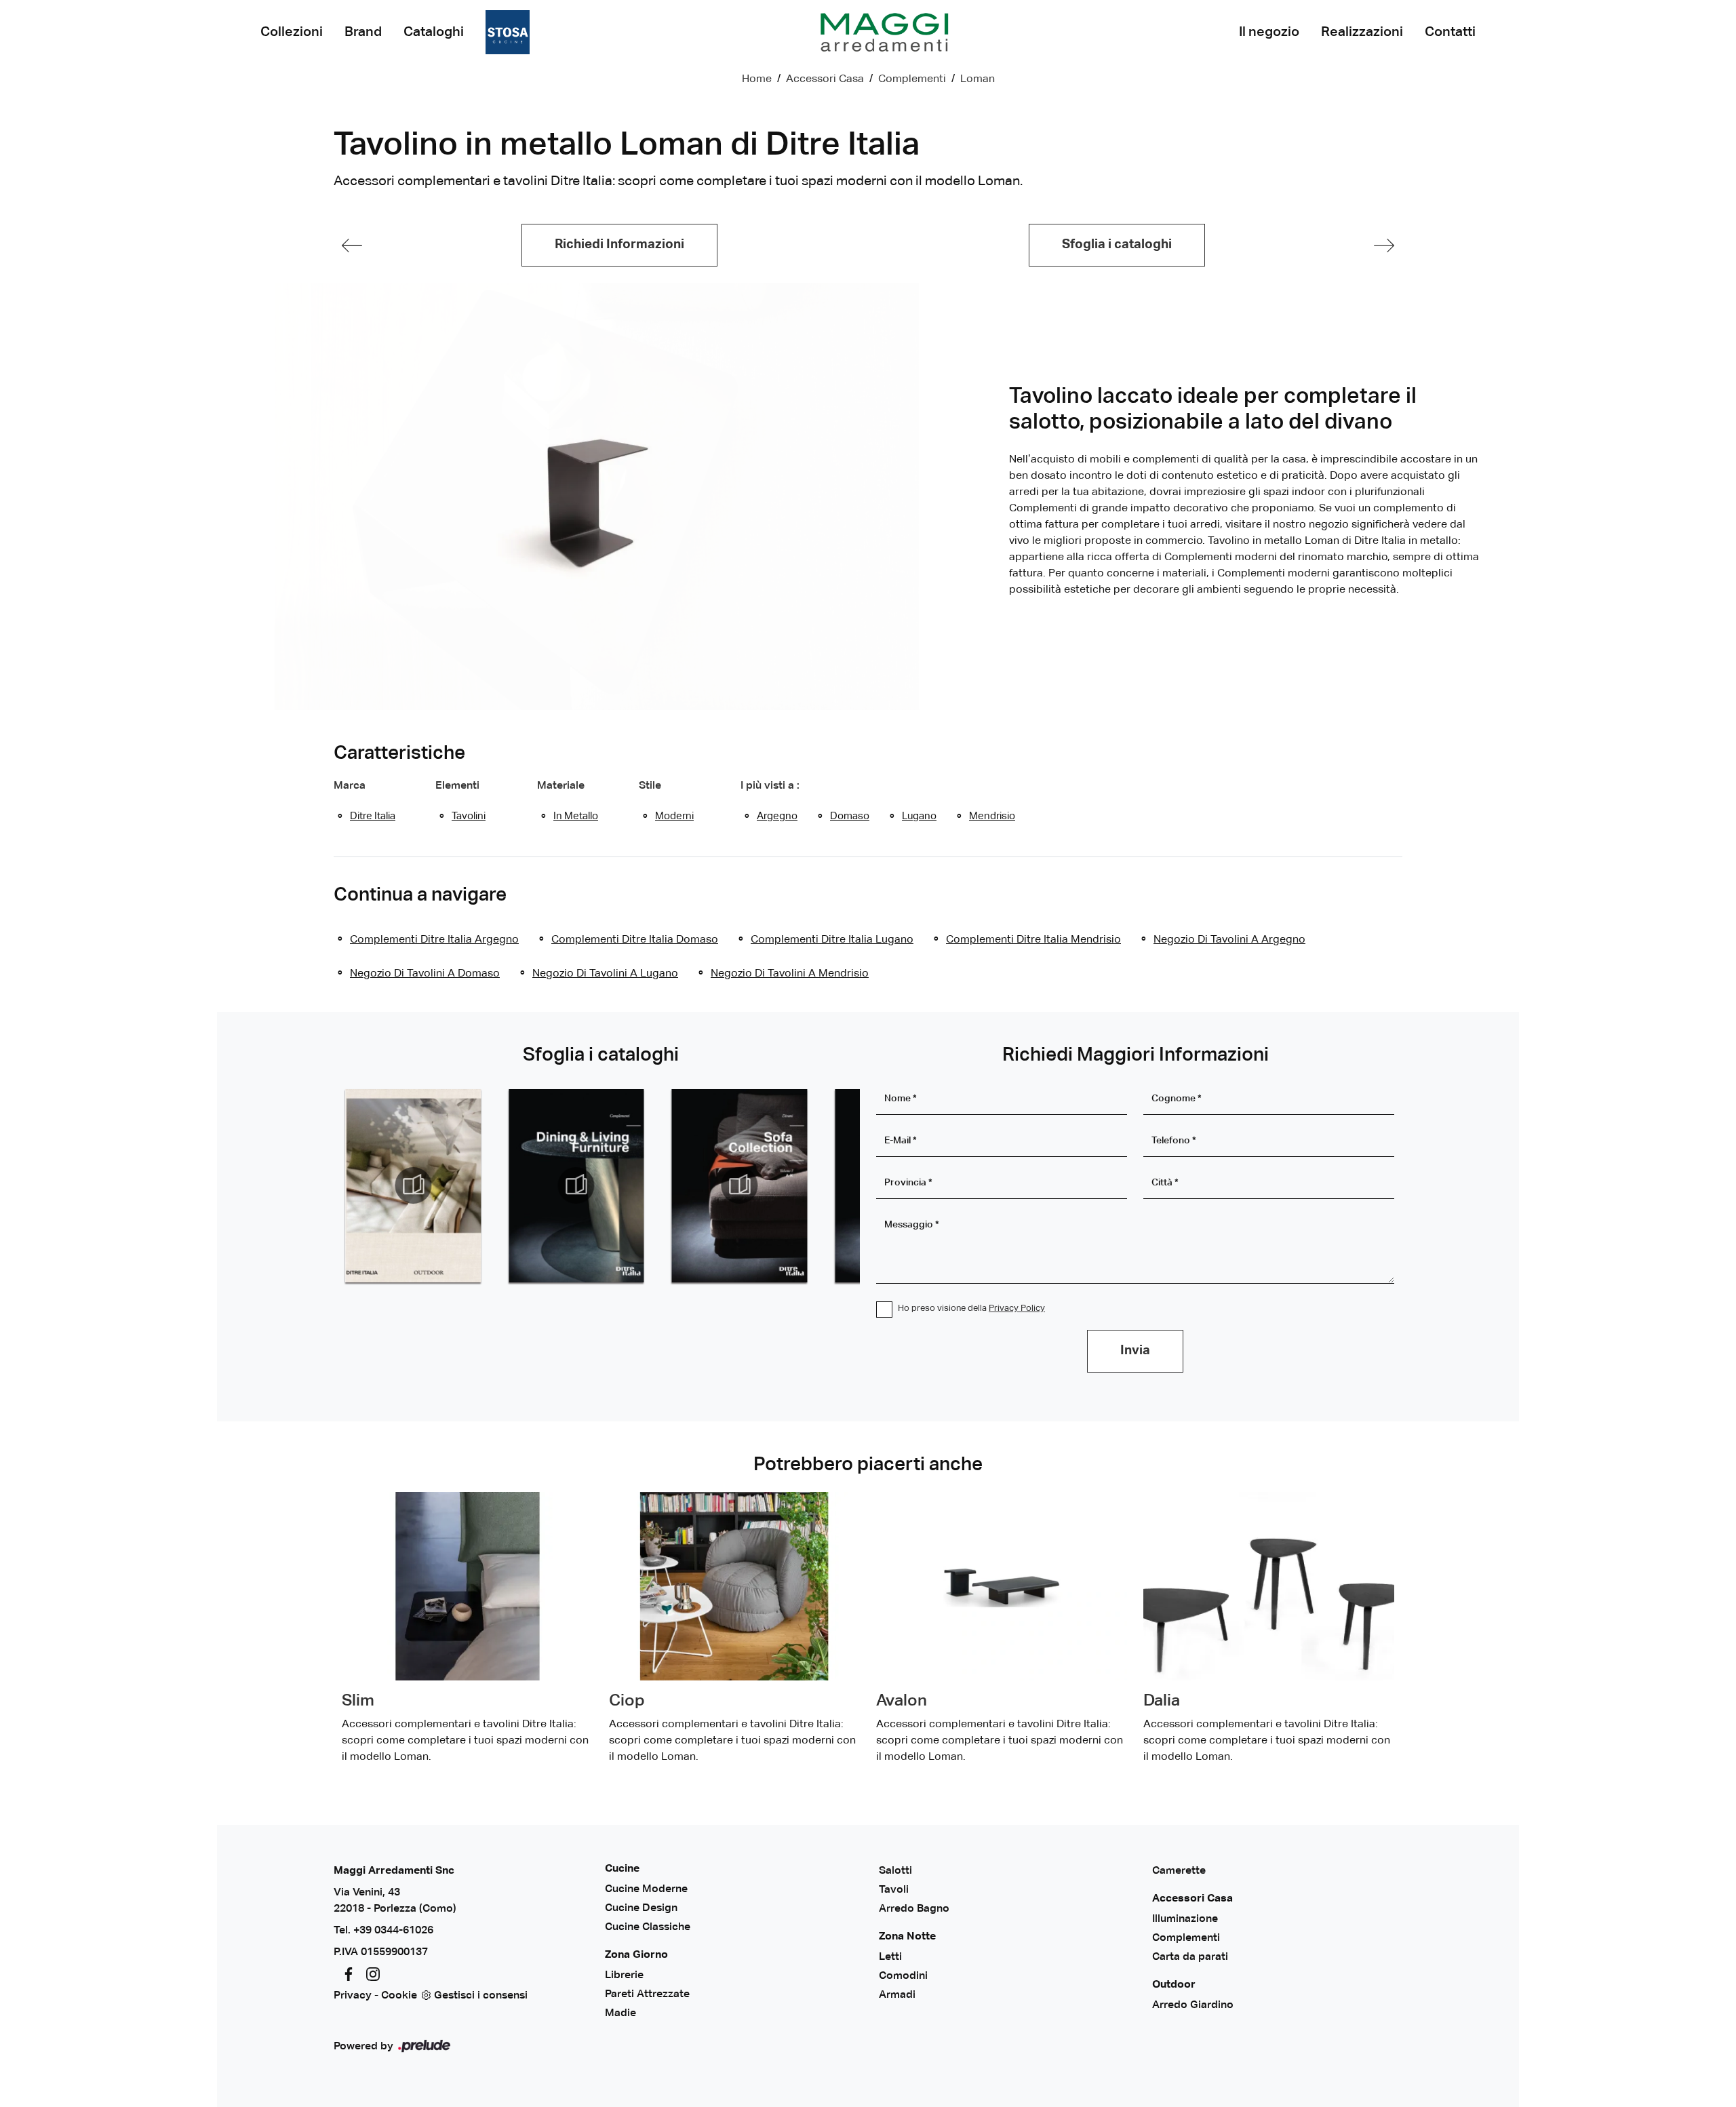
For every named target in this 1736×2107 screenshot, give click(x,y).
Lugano (919, 816)
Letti (890, 1957)
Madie (620, 2013)
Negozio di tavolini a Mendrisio (790, 974)
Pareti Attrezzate (647, 1994)
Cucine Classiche (648, 1927)
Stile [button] (650, 786)
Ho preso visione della (971, 1308)
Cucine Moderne (646, 1889)
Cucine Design (641, 1908)
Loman (978, 79)
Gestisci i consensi (481, 1996)
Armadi (897, 1995)
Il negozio (1269, 32)
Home (757, 79)
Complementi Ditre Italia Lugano (832, 940)
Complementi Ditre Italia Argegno (434, 940)
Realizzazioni (1362, 32)
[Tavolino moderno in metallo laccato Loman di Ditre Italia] (597, 496)
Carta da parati (1190, 1957)
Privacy (353, 1996)
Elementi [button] (457, 786)
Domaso (850, 816)
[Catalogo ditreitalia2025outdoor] (413, 1185)
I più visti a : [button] (770, 786)
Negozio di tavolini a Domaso (425, 974)
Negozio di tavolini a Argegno (1229, 940)
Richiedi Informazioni (619, 244)
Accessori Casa (825, 79)
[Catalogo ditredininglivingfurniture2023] (576, 1185)
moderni (674, 816)
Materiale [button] (561, 786)
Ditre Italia (373, 816)
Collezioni (292, 32)
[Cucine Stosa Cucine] (508, 32)
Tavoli (894, 1890)
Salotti (895, 1871)
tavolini (469, 816)
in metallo (576, 816)
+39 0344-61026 (393, 1931)
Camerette (1179, 1871)
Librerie (624, 1975)
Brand (363, 32)
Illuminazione (1185, 1919)
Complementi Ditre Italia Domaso (635, 940)
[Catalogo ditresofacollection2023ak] (739, 1185)
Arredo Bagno (914, 1909)
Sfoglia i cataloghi (1117, 244)
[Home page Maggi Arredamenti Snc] (884, 32)
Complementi (912, 79)
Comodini (903, 1976)
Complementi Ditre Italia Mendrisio (1033, 940)
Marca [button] (350, 786)
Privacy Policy (1017, 1308)
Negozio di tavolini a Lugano (605, 974)
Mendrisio (992, 816)
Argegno (777, 816)
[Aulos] (1384, 245)
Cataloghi (434, 32)
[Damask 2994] (352, 245)
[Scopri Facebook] (346, 1974)
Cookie (399, 1996)
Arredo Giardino (1193, 2005)
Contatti (1450, 32)
